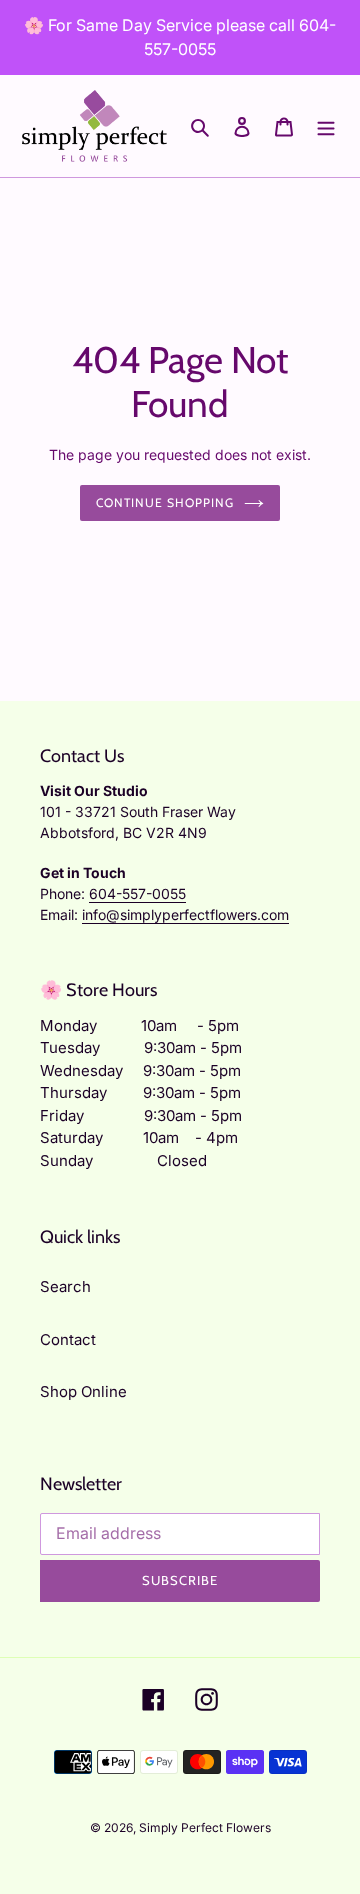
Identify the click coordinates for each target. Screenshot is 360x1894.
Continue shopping (165, 502)
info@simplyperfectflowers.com (185, 914)
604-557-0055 (137, 893)
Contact (68, 1339)
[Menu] (326, 126)
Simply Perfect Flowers (205, 1827)
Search (65, 1286)
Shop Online (83, 1391)
